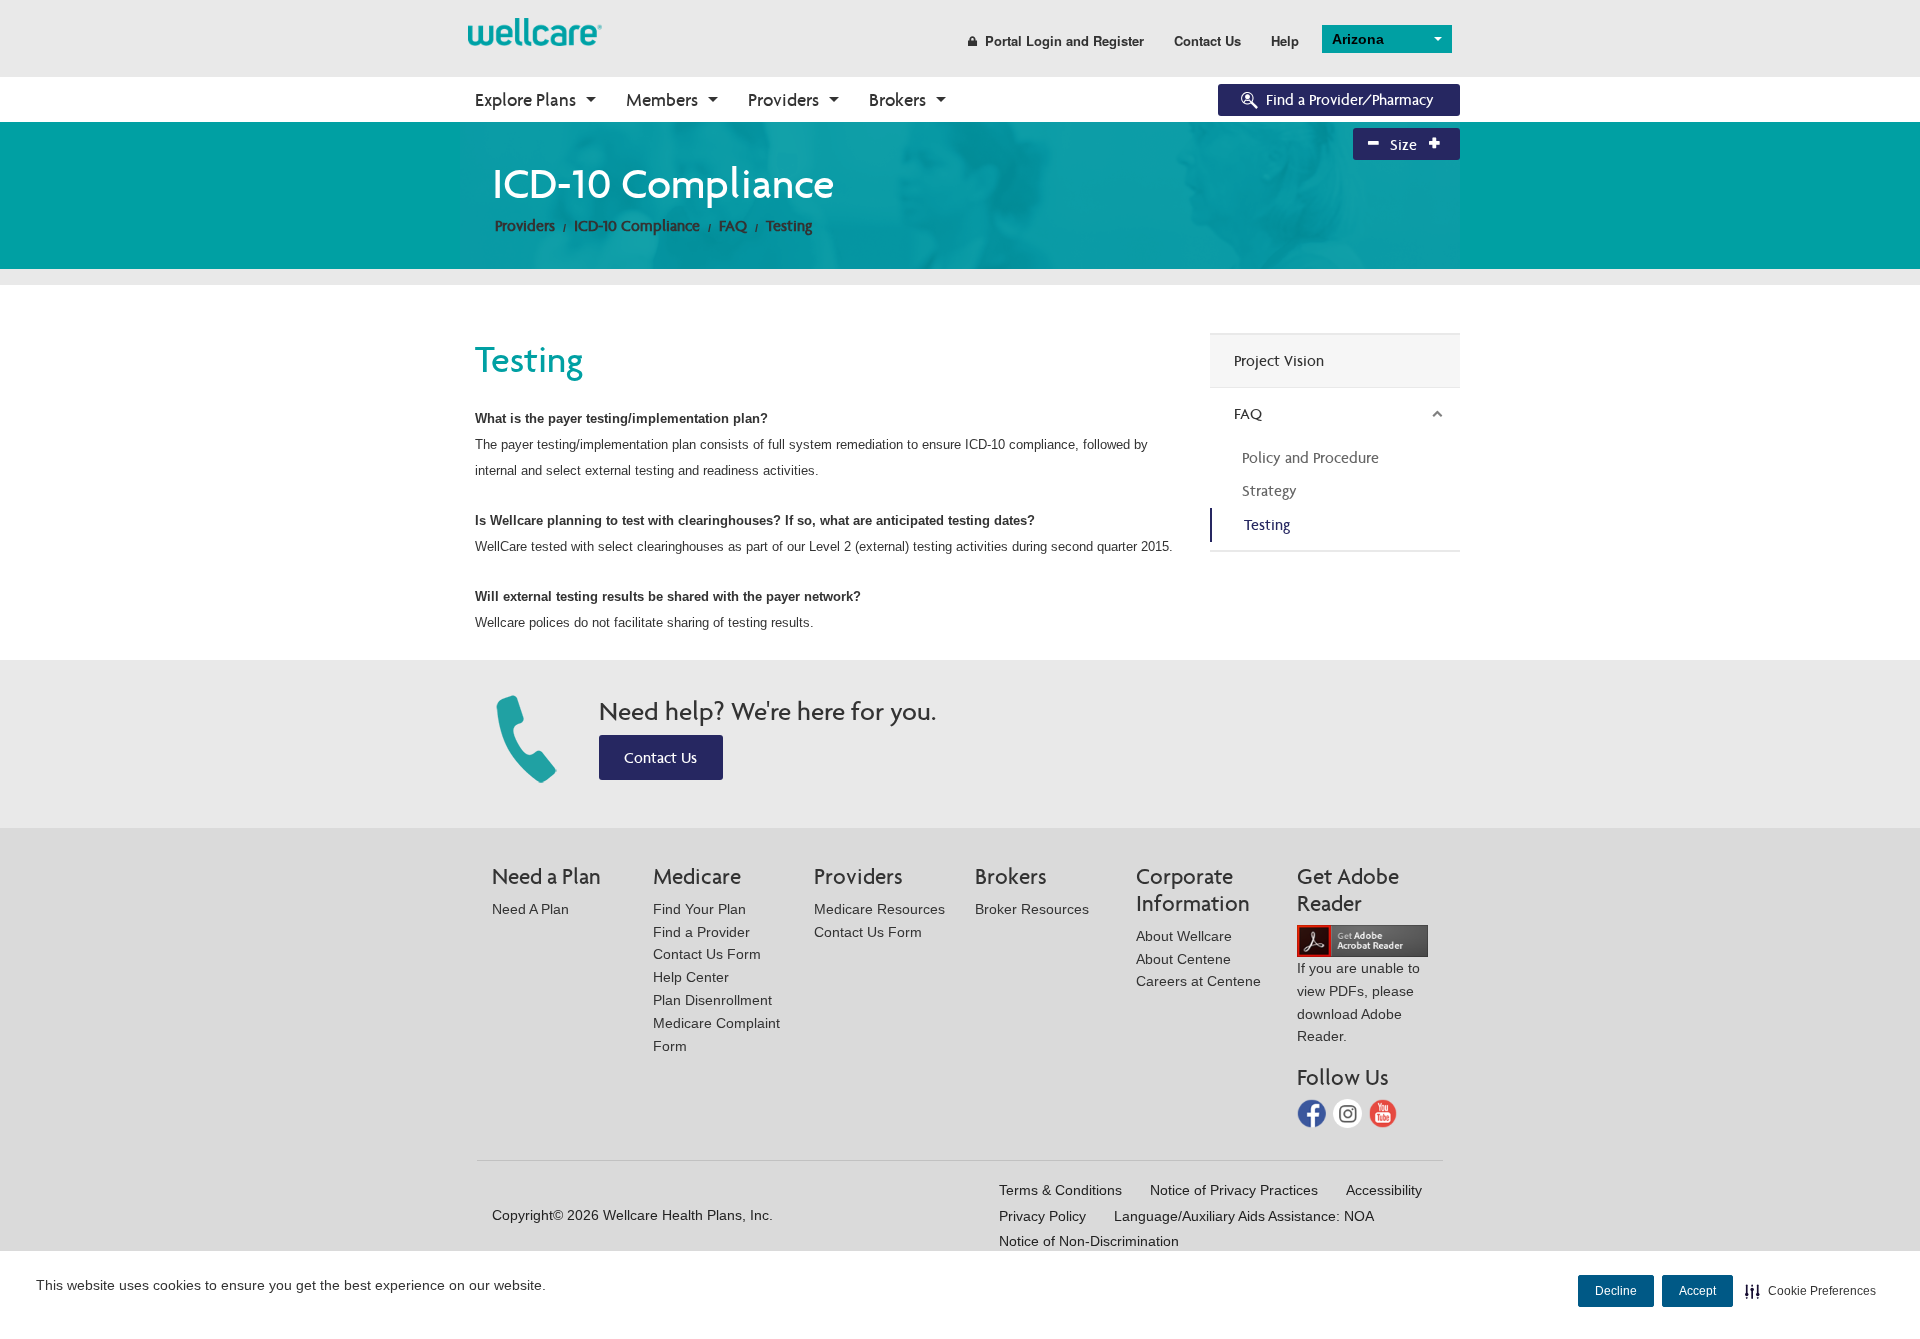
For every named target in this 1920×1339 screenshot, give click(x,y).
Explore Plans (525, 99)
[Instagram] (1349, 1112)
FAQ (733, 225)
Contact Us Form (707, 954)
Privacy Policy (1042, 1216)
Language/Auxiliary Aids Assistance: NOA (1244, 1216)
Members (662, 99)
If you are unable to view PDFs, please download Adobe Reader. (1358, 1002)
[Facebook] (1313, 1112)
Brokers (897, 99)
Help (1285, 40)
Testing (789, 225)
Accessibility (1384, 1190)
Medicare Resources (879, 909)
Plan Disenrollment (712, 1000)
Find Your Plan (699, 909)
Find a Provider (701, 932)
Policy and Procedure (1310, 457)
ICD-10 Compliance (637, 225)
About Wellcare (1184, 936)
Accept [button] (1697, 1291)
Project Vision (1279, 360)
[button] (1810, 1291)
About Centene (1183, 959)
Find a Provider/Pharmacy (1350, 99)
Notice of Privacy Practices (1234, 1190)
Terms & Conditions (1060, 1190)
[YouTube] (1383, 1112)
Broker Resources (1032, 909)
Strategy (1269, 490)
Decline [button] (1616, 1291)
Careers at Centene (1198, 981)
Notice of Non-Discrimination (1089, 1241)
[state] (535, 30)
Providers (783, 99)
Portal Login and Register (1064, 40)
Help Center (691, 977)
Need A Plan (530, 909)
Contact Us (1207, 40)
